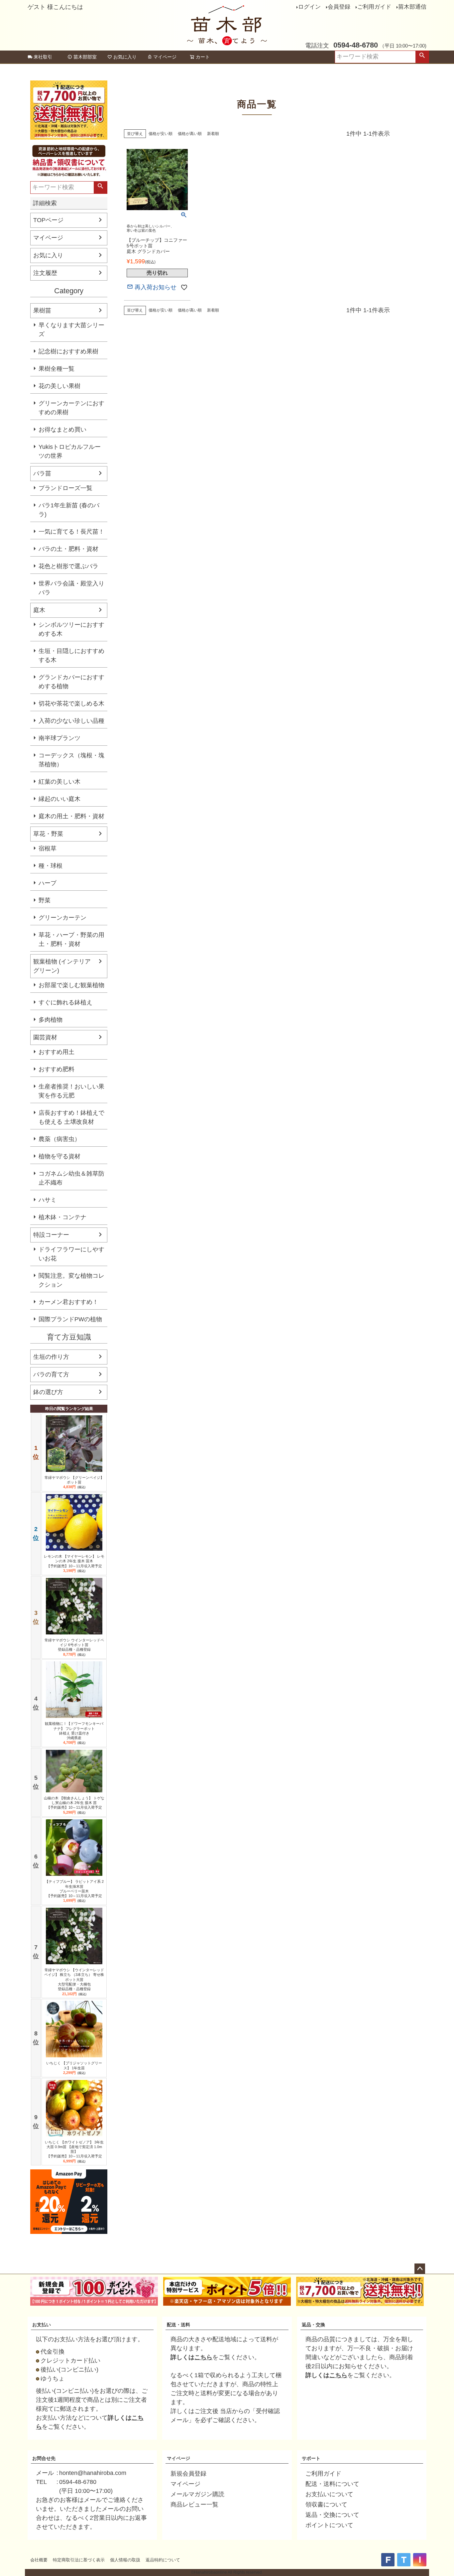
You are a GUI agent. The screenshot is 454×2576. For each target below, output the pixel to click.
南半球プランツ (59, 738)
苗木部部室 (85, 57)
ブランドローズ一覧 (65, 488)
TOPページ (48, 220)
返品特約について (163, 2560)
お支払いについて (329, 2494)
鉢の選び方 (48, 1392)
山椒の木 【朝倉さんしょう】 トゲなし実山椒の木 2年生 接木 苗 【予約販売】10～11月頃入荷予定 (74, 1803)
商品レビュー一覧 (194, 2505)
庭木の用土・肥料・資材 (71, 816)
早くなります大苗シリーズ (71, 330)
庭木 (39, 610)
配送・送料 (178, 2325)
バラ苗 (42, 473)
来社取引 (43, 57)
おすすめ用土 (57, 1052)
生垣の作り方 (51, 1357)
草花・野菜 (48, 834)
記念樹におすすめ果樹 (68, 351)
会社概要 (39, 2560)
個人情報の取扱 (125, 2560)
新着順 (213, 134)
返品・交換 (313, 2325)
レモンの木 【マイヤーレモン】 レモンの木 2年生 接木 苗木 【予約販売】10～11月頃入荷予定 (74, 1561)
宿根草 (48, 848)
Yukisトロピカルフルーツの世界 (70, 451)
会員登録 (339, 7)
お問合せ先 (44, 2458)
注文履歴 (45, 273)
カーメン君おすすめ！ (68, 1302)
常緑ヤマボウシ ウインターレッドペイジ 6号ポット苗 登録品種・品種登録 (74, 1645)
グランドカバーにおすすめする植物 (71, 682)
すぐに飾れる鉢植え (65, 1002)
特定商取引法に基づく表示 (79, 2560)
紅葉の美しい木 (59, 782)
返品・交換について (332, 2515)
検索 (422, 57)
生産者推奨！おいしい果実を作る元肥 (71, 1091)
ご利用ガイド (374, 7)
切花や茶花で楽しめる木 (71, 704)
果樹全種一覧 (57, 369)
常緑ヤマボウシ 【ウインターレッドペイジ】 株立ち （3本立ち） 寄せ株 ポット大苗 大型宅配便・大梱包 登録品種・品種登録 (74, 1979)
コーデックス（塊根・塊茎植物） (71, 760)
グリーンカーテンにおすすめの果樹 (71, 408)
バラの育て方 (51, 1374)
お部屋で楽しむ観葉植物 (71, 985)
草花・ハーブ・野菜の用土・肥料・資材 (71, 939)
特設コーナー (51, 1235)
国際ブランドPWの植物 (70, 1319)
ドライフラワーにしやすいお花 (71, 1254)
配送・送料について (332, 2484)
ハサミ (48, 1200)
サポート (311, 2458)
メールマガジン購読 (197, 2494)
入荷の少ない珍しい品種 (71, 721)
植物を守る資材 (59, 1156)
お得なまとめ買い (62, 430)
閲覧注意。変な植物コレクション (71, 1280)
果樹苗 (42, 311)
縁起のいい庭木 (59, 799)
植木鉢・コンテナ (62, 1217)
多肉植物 (51, 1020)
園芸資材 (45, 1037)
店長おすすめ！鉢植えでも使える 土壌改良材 (71, 1117)
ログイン (309, 7)
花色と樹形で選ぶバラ (68, 566)
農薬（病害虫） (59, 1139)
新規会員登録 (188, 2474)
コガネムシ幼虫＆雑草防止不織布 (71, 1178)
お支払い (42, 2325)
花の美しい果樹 (59, 386)
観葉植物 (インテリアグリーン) (62, 966)
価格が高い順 (190, 134)
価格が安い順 (161, 134)
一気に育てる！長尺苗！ (71, 532)
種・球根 (51, 866)
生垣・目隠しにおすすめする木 (71, 655)
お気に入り (125, 57)
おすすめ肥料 (57, 1069)
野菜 (45, 900)
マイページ (165, 57)
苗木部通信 (412, 7)
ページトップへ (420, 2269)
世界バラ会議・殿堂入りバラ (71, 588)
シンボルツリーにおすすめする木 (71, 629)
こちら (203, 2357)
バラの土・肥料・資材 (68, 549)
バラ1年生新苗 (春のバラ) (69, 510)
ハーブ (48, 883)
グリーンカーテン (62, 918)
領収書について (326, 2505)
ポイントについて (329, 2525)
